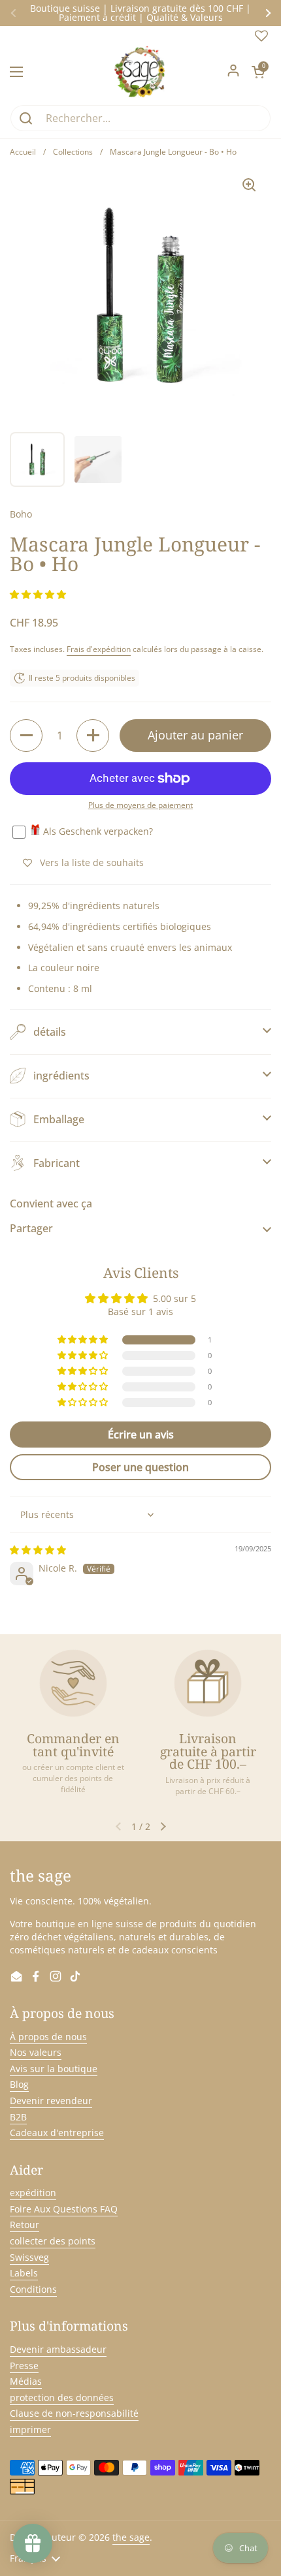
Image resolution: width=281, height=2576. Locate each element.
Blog (19, 2084)
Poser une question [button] (140, 1467)
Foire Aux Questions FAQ (64, 2209)
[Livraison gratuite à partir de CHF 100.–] (208, 1683)
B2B (18, 2117)
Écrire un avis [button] (141, 1435)
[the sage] (141, 72)
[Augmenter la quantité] (93, 736)
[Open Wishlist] (261, 39)
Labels (24, 2273)
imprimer (30, 2429)
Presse (24, 2366)
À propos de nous (48, 2037)
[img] (38, 1550)
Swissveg (29, 2257)
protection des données (62, 2398)
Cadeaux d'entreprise (57, 2133)
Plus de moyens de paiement (140, 805)
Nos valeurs (36, 2052)
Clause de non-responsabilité (74, 2413)
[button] (258, 72)
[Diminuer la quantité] (26, 736)
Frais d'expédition (99, 649)
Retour (25, 2225)
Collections (73, 152)
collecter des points (53, 2241)
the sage (131, 2537)
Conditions (33, 2289)
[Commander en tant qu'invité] (73, 1683)
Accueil (23, 152)
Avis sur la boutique (54, 2069)
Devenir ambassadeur (58, 2349)
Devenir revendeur (51, 2101)
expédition (33, 2193)
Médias (26, 2381)
